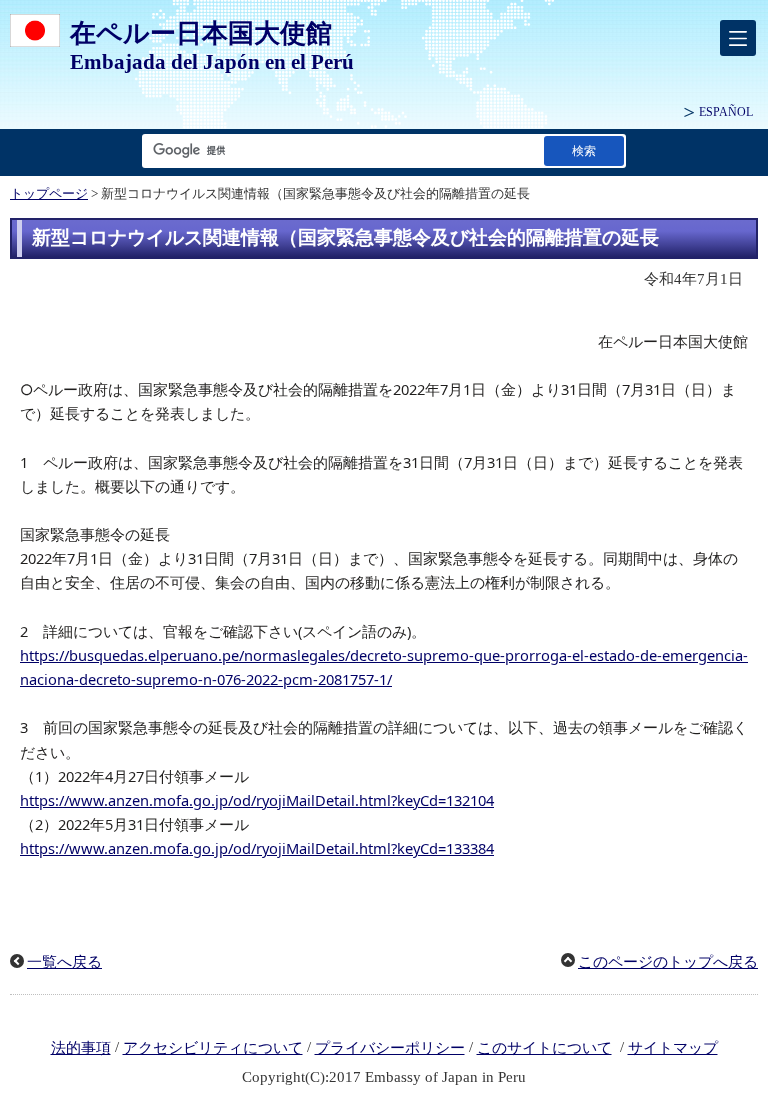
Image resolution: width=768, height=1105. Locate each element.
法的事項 (81, 1048)
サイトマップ (673, 1048)
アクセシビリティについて (213, 1048)
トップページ (49, 194)
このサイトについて (544, 1048)
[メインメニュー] (738, 38)
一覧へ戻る (64, 962)
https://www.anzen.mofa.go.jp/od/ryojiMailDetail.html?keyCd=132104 (257, 800)
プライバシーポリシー (390, 1048)
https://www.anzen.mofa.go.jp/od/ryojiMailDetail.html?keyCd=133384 (257, 848)
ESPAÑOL (726, 112)
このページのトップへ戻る (668, 962)
